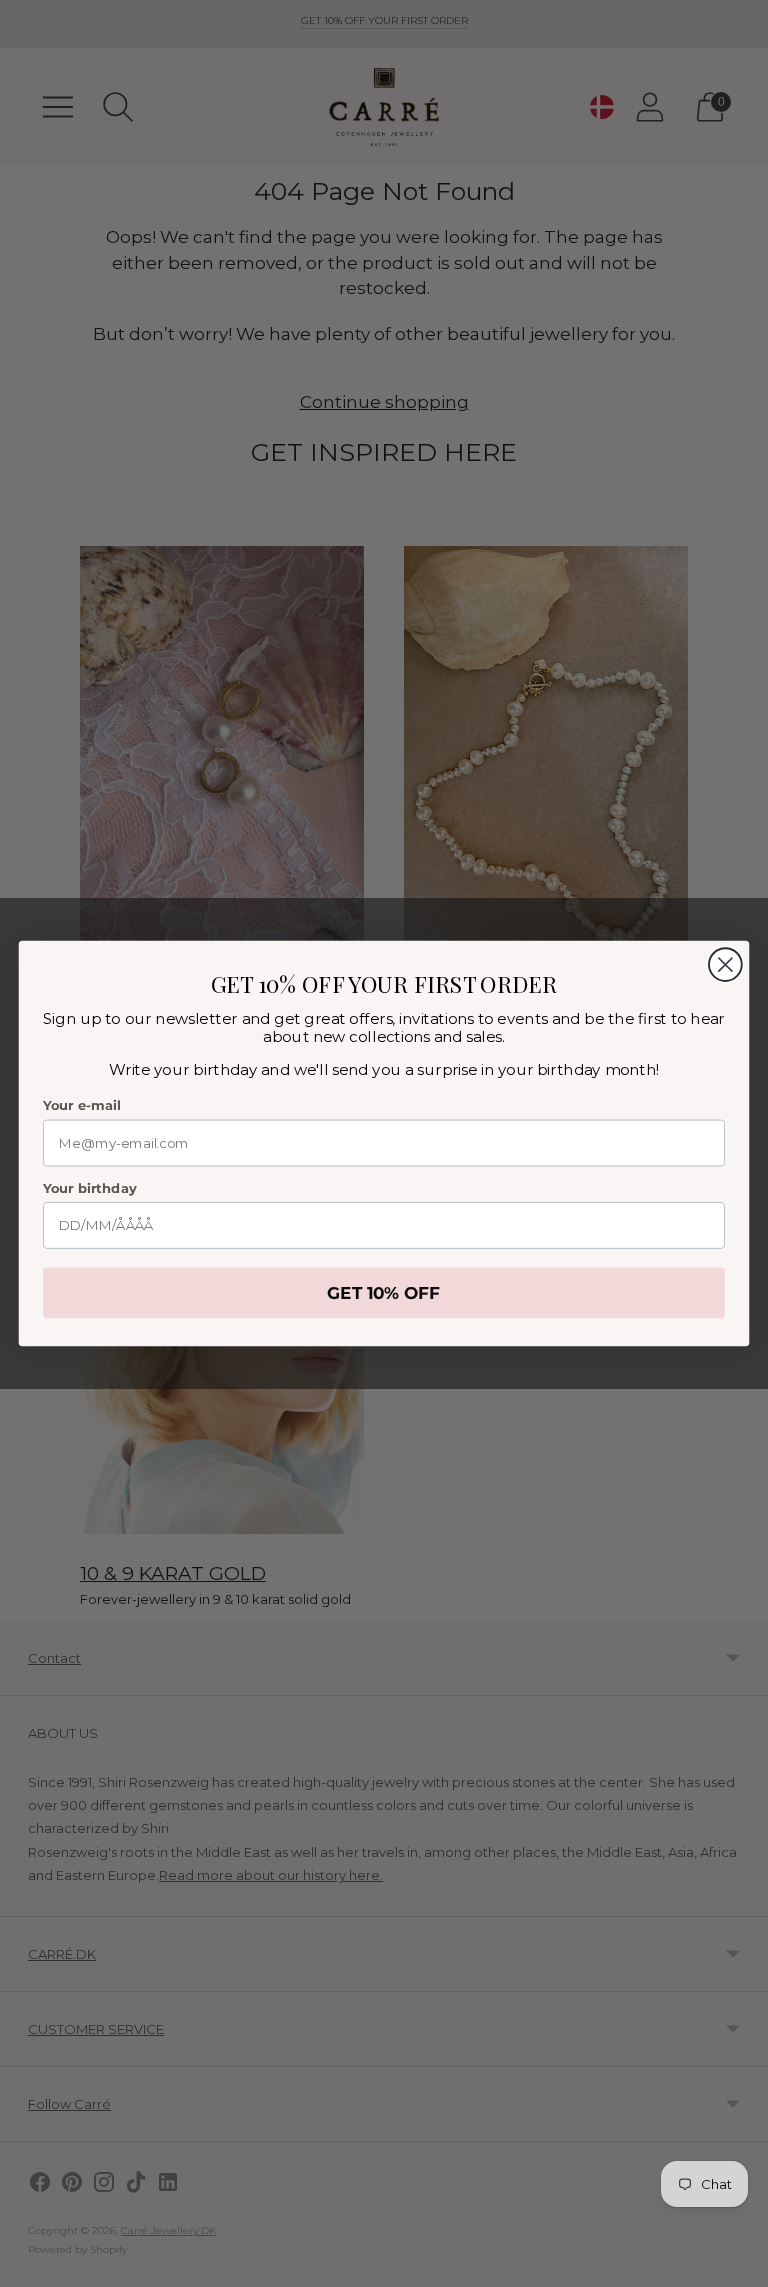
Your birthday (90, 1188)
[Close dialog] (725, 964)
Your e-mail (82, 1105)
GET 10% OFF (383, 1293)
